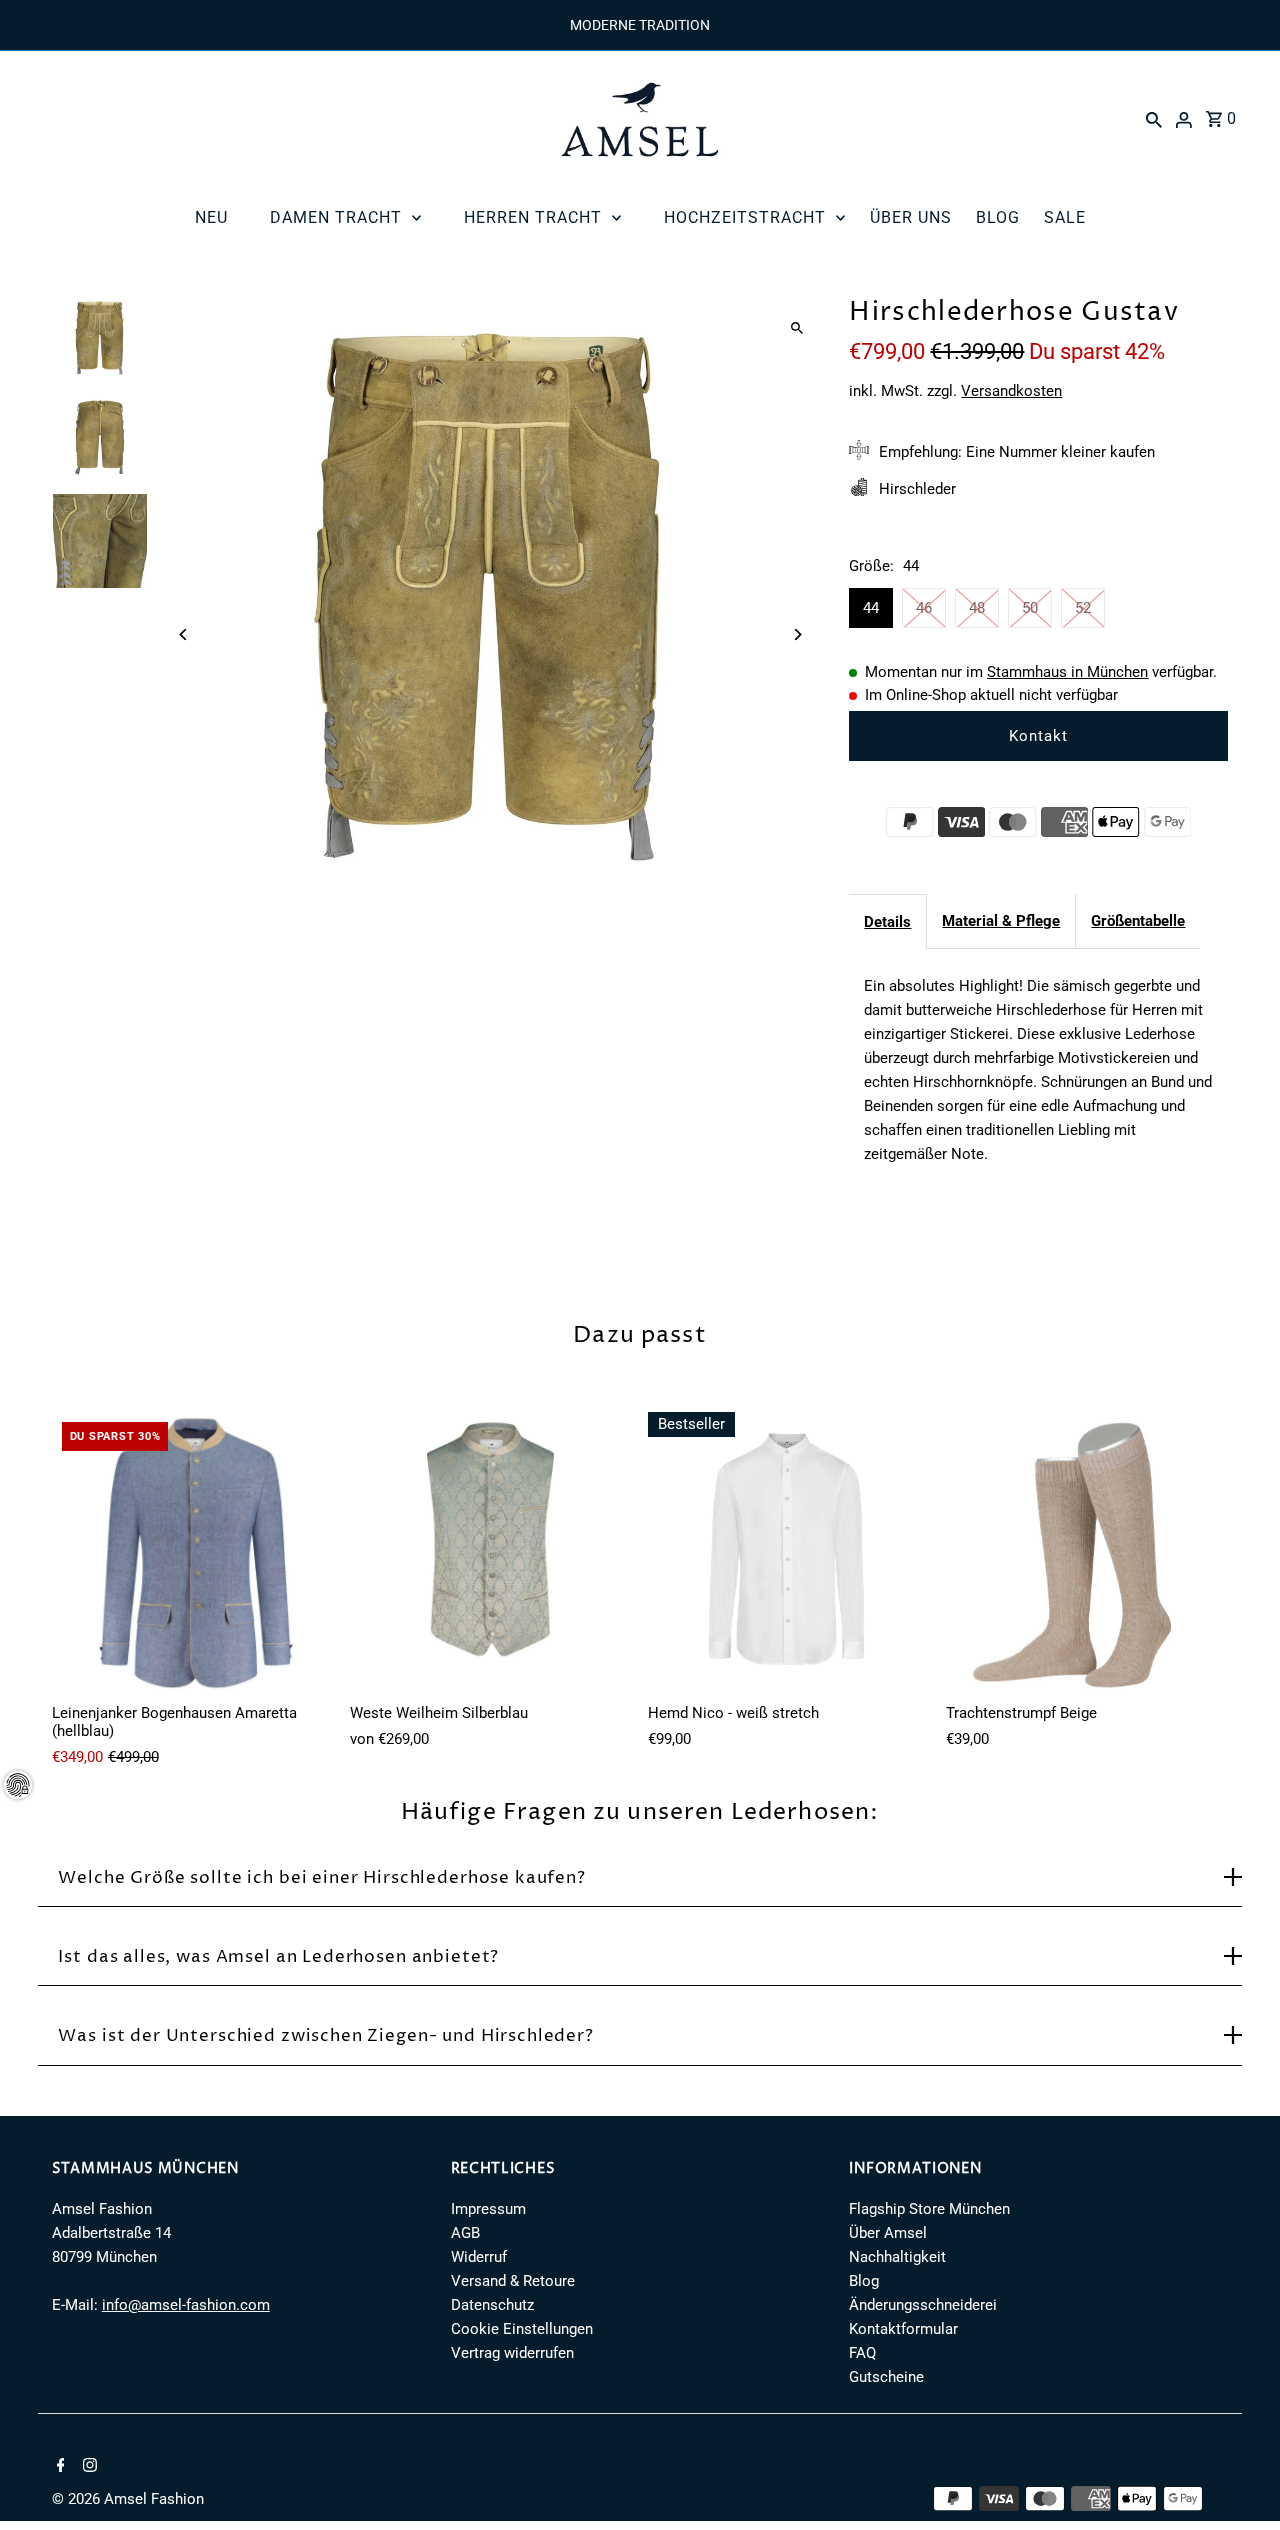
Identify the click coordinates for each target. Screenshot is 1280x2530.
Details (887, 922)
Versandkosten (1011, 391)
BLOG (998, 217)
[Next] (796, 634)
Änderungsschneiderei (923, 2305)
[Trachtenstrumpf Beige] (1087, 1553)
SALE (1065, 217)
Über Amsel (888, 2233)
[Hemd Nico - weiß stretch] (789, 1553)
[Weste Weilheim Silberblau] (491, 1553)
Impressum (488, 2209)
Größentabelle (1138, 921)
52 (1083, 608)
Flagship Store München (929, 2209)
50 (1030, 608)
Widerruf (479, 2257)
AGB (465, 2233)
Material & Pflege (1001, 921)
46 (924, 608)
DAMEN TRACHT (336, 217)
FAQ (862, 2353)
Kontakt (1038, 736)
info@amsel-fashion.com (186, 2305)
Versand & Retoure (513, 2281)
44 (871, 608)
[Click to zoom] (796, 327)
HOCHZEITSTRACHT (745, 217)
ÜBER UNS (911, 217)
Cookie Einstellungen (522, 2329)
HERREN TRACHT (533, 217)
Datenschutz (492, 2305)
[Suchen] (1154, 119)
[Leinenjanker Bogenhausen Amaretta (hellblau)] (193, 1553)
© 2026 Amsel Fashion (128, 2499)
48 (977, 608)
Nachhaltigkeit (897, 2257)
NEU (211, 217)
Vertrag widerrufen (512, 2353)
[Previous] (184, 634)
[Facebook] (58, 2467)
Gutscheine (886, 2377)
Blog (864, 2281)
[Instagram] (87, 2467)
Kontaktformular (903, 2329)
